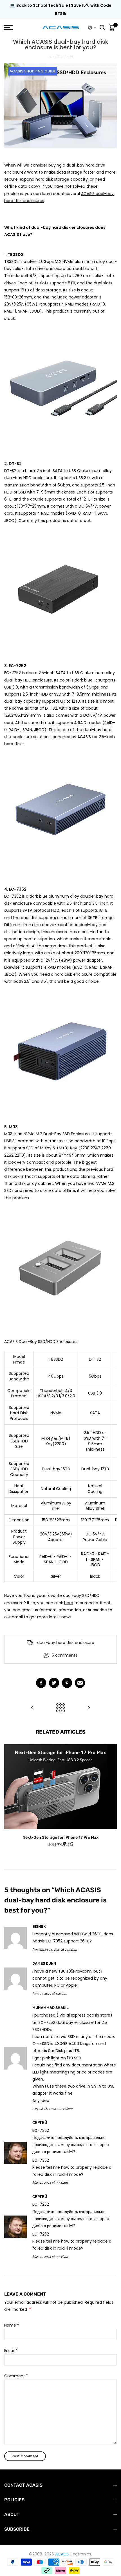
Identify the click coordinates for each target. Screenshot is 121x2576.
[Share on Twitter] (54, 1683)
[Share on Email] (80, 1683)
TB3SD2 (56, 1359)
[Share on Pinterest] (67, 1683)
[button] (92, 28)
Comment (16, 2376)
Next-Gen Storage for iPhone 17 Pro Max (60, 1837)
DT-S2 (95, 1359)
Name (12, 2325)
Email (11, 2351)
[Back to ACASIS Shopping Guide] (60, 1708)
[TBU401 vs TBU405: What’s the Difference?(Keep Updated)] (32, 1708)
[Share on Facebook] (41, 1683)
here (69, 1603)
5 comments (65, 1655)
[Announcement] (60, 10)
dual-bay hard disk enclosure (66, 1643)
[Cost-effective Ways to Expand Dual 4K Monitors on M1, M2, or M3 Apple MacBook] (89, 1708)
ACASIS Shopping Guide (33, 71)
